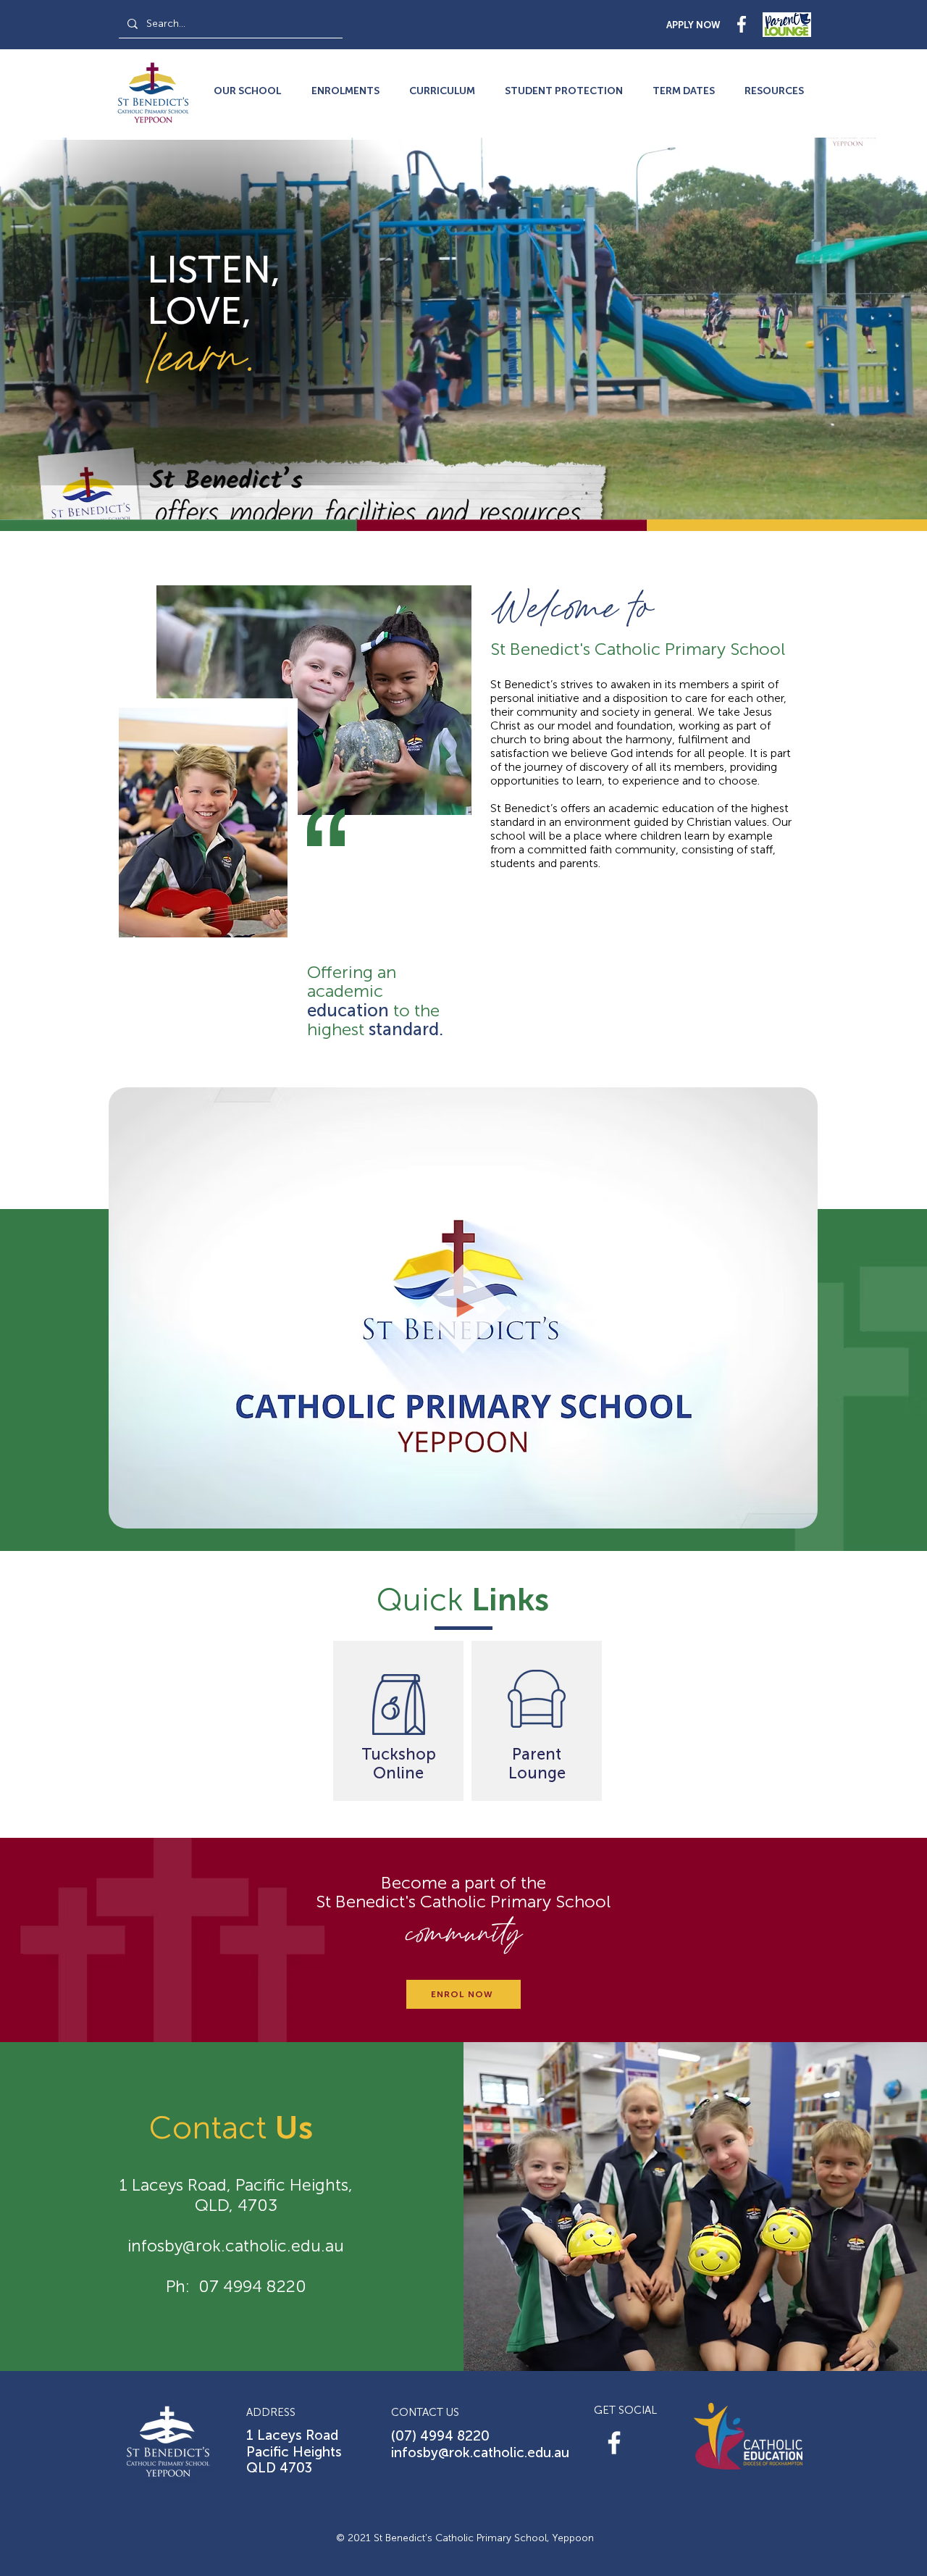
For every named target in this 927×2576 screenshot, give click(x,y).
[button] (774, 91)
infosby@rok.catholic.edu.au (236, 2246)
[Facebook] (614, 2443)
